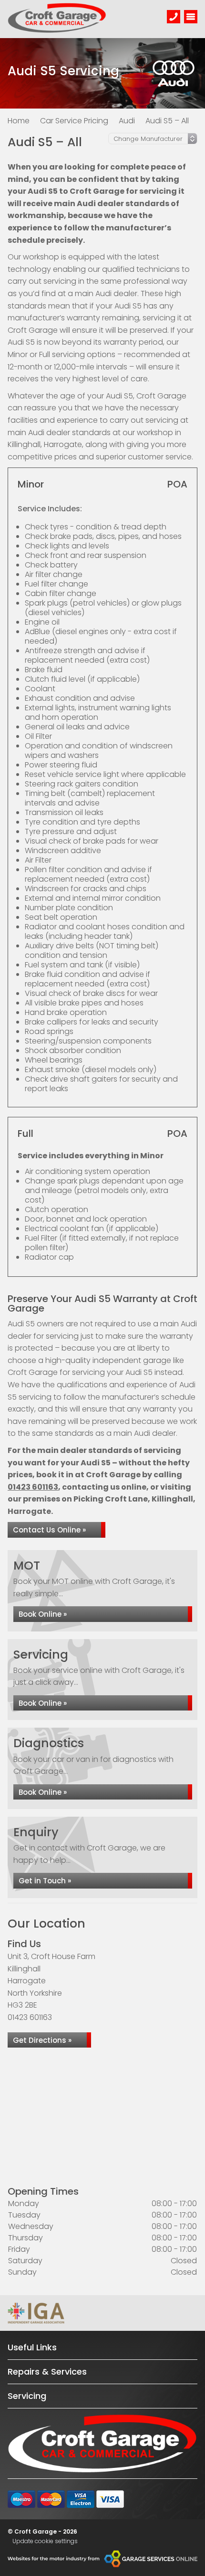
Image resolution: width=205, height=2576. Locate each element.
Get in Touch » (45, 1881)
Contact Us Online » (49, 1530)
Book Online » (43, 1614)
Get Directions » (42, 2040)
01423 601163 (33, 1487)
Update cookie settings (45, 2541)
